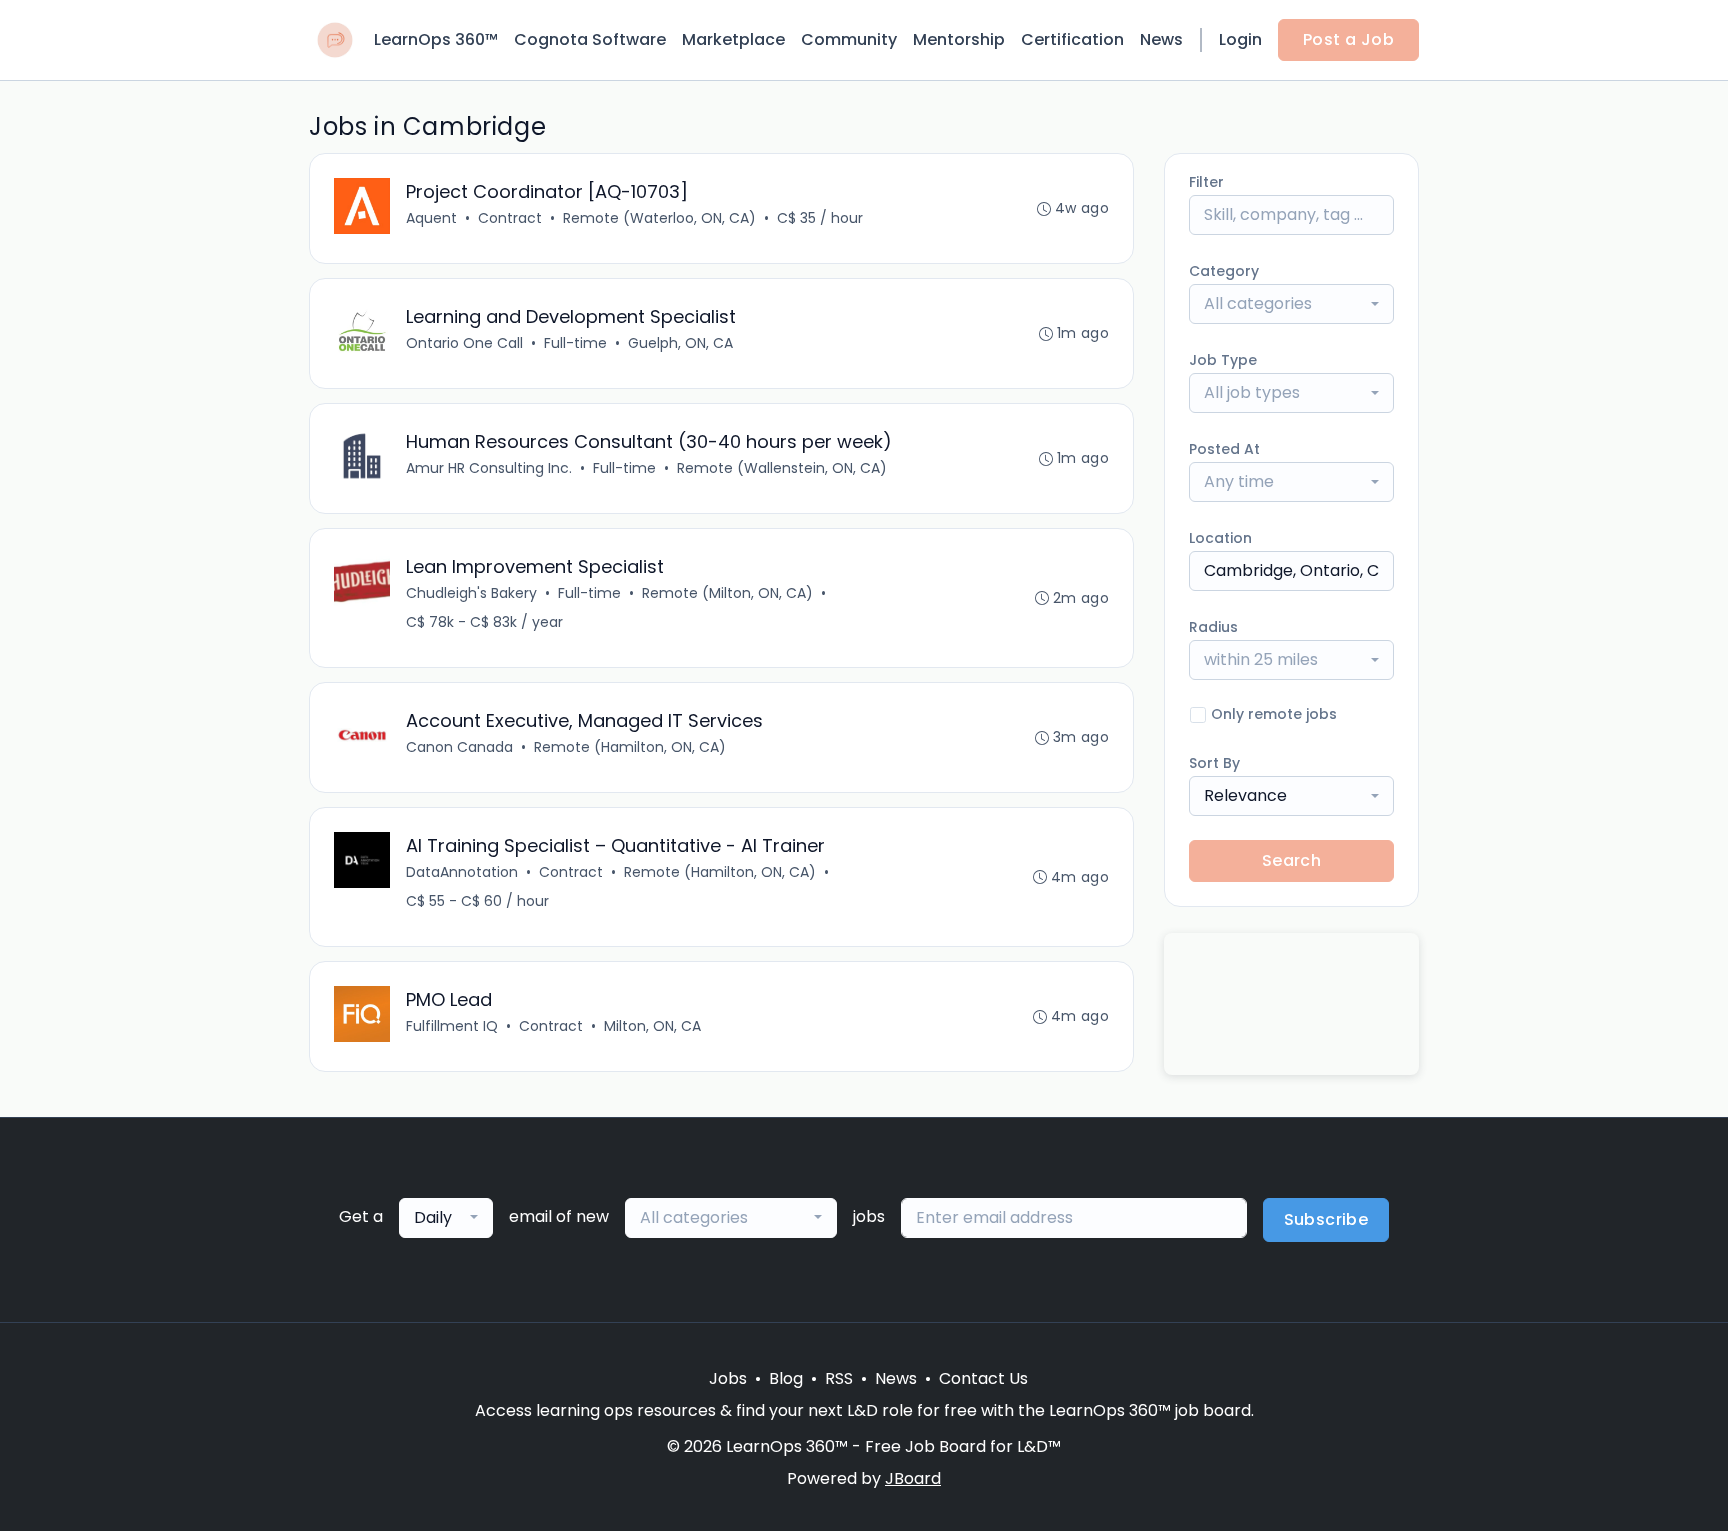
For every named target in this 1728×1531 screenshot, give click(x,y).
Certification (1072, 39)
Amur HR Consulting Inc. (489, 468)
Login (1240, 39)
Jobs (728, 1378)
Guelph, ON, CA (680, 343)
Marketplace (733, 39)
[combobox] (1291, 304)
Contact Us (983, 1378)
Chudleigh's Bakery (471, 593)
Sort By (1214, 763)
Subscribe (1326, 1219)
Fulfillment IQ (452, 1026)
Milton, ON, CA (652, 1026)
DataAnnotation (462, 872)
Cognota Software (590, 39)
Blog (786, 1378)
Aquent (431, 218)
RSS (839, 1378)
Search (1291, 860)
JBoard (913, 1478)
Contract (510, 218)
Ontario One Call (464, 343)
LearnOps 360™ (436, 39)
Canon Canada (459, 747)
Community (849, 39)
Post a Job (1348, 39)
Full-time (575, 343)
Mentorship (959, 39)
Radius (1213, 627)
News (1161, 39)
